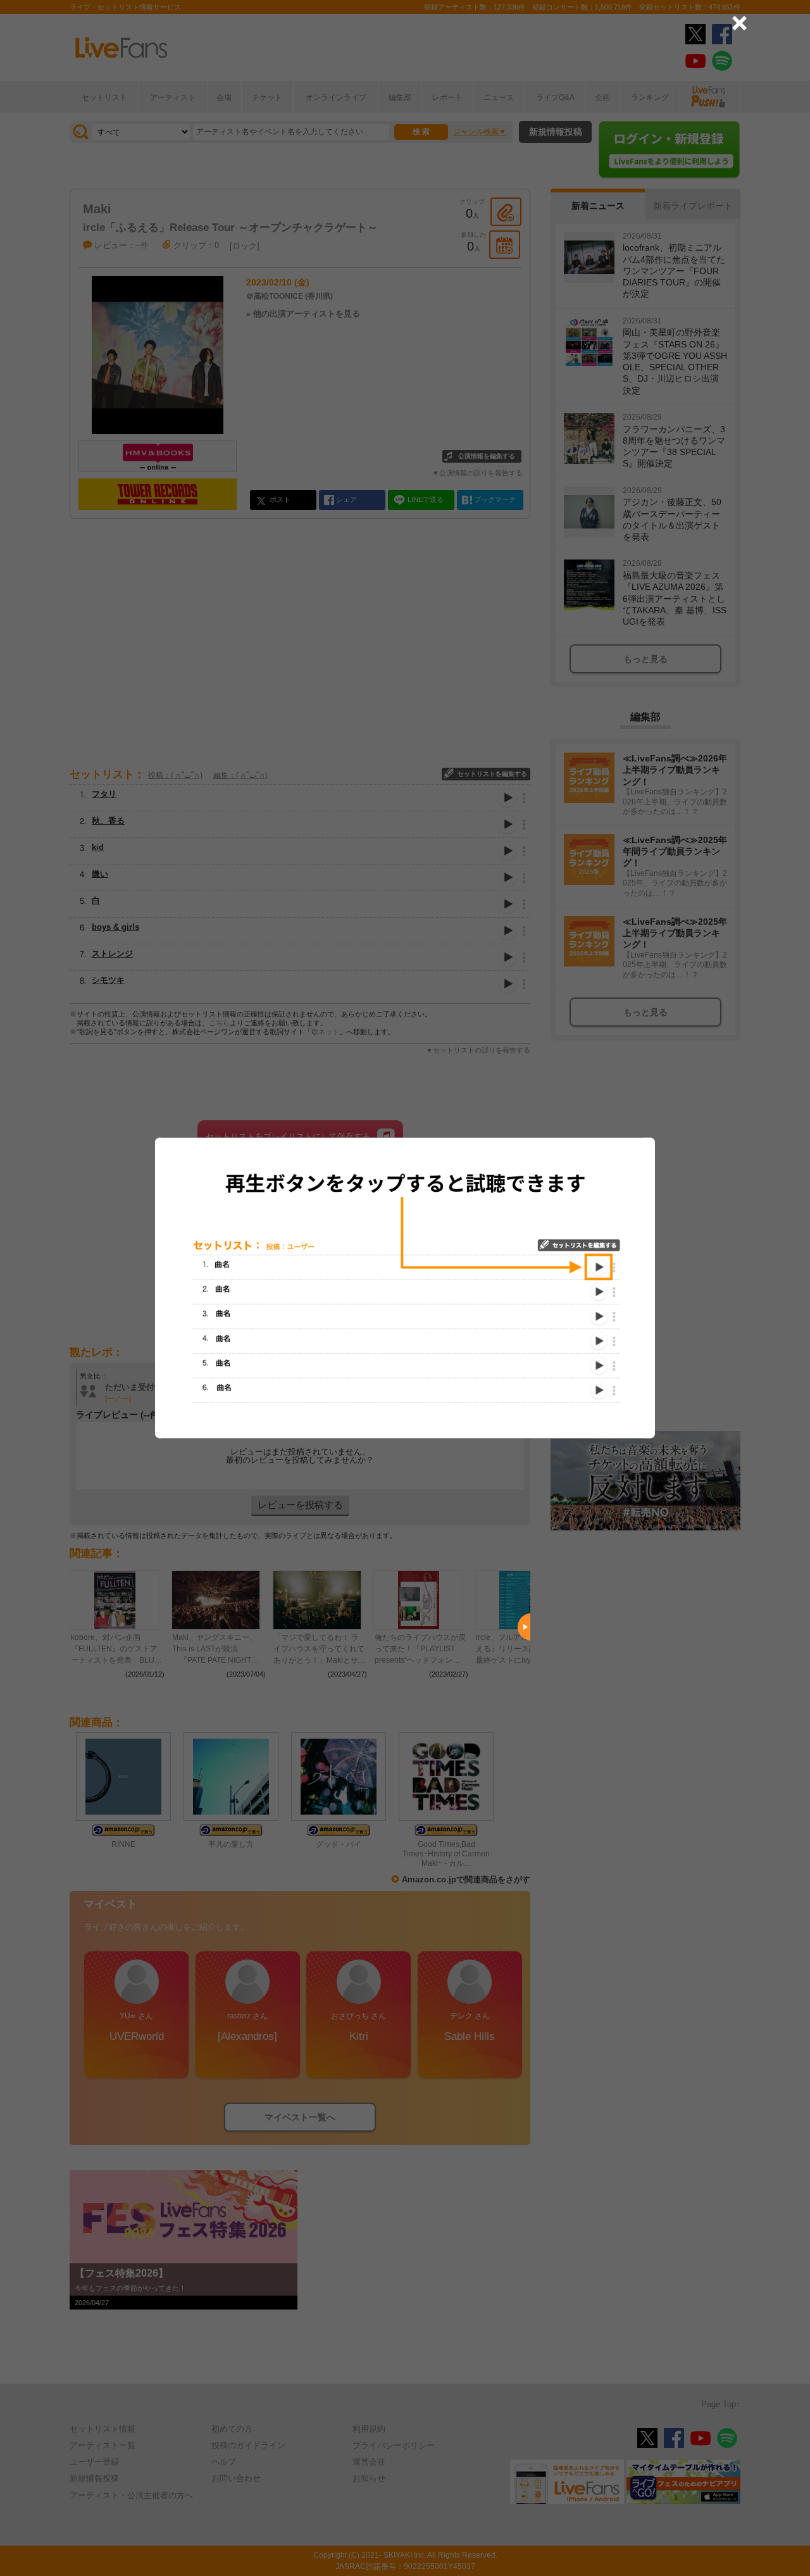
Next (524, 1627)
